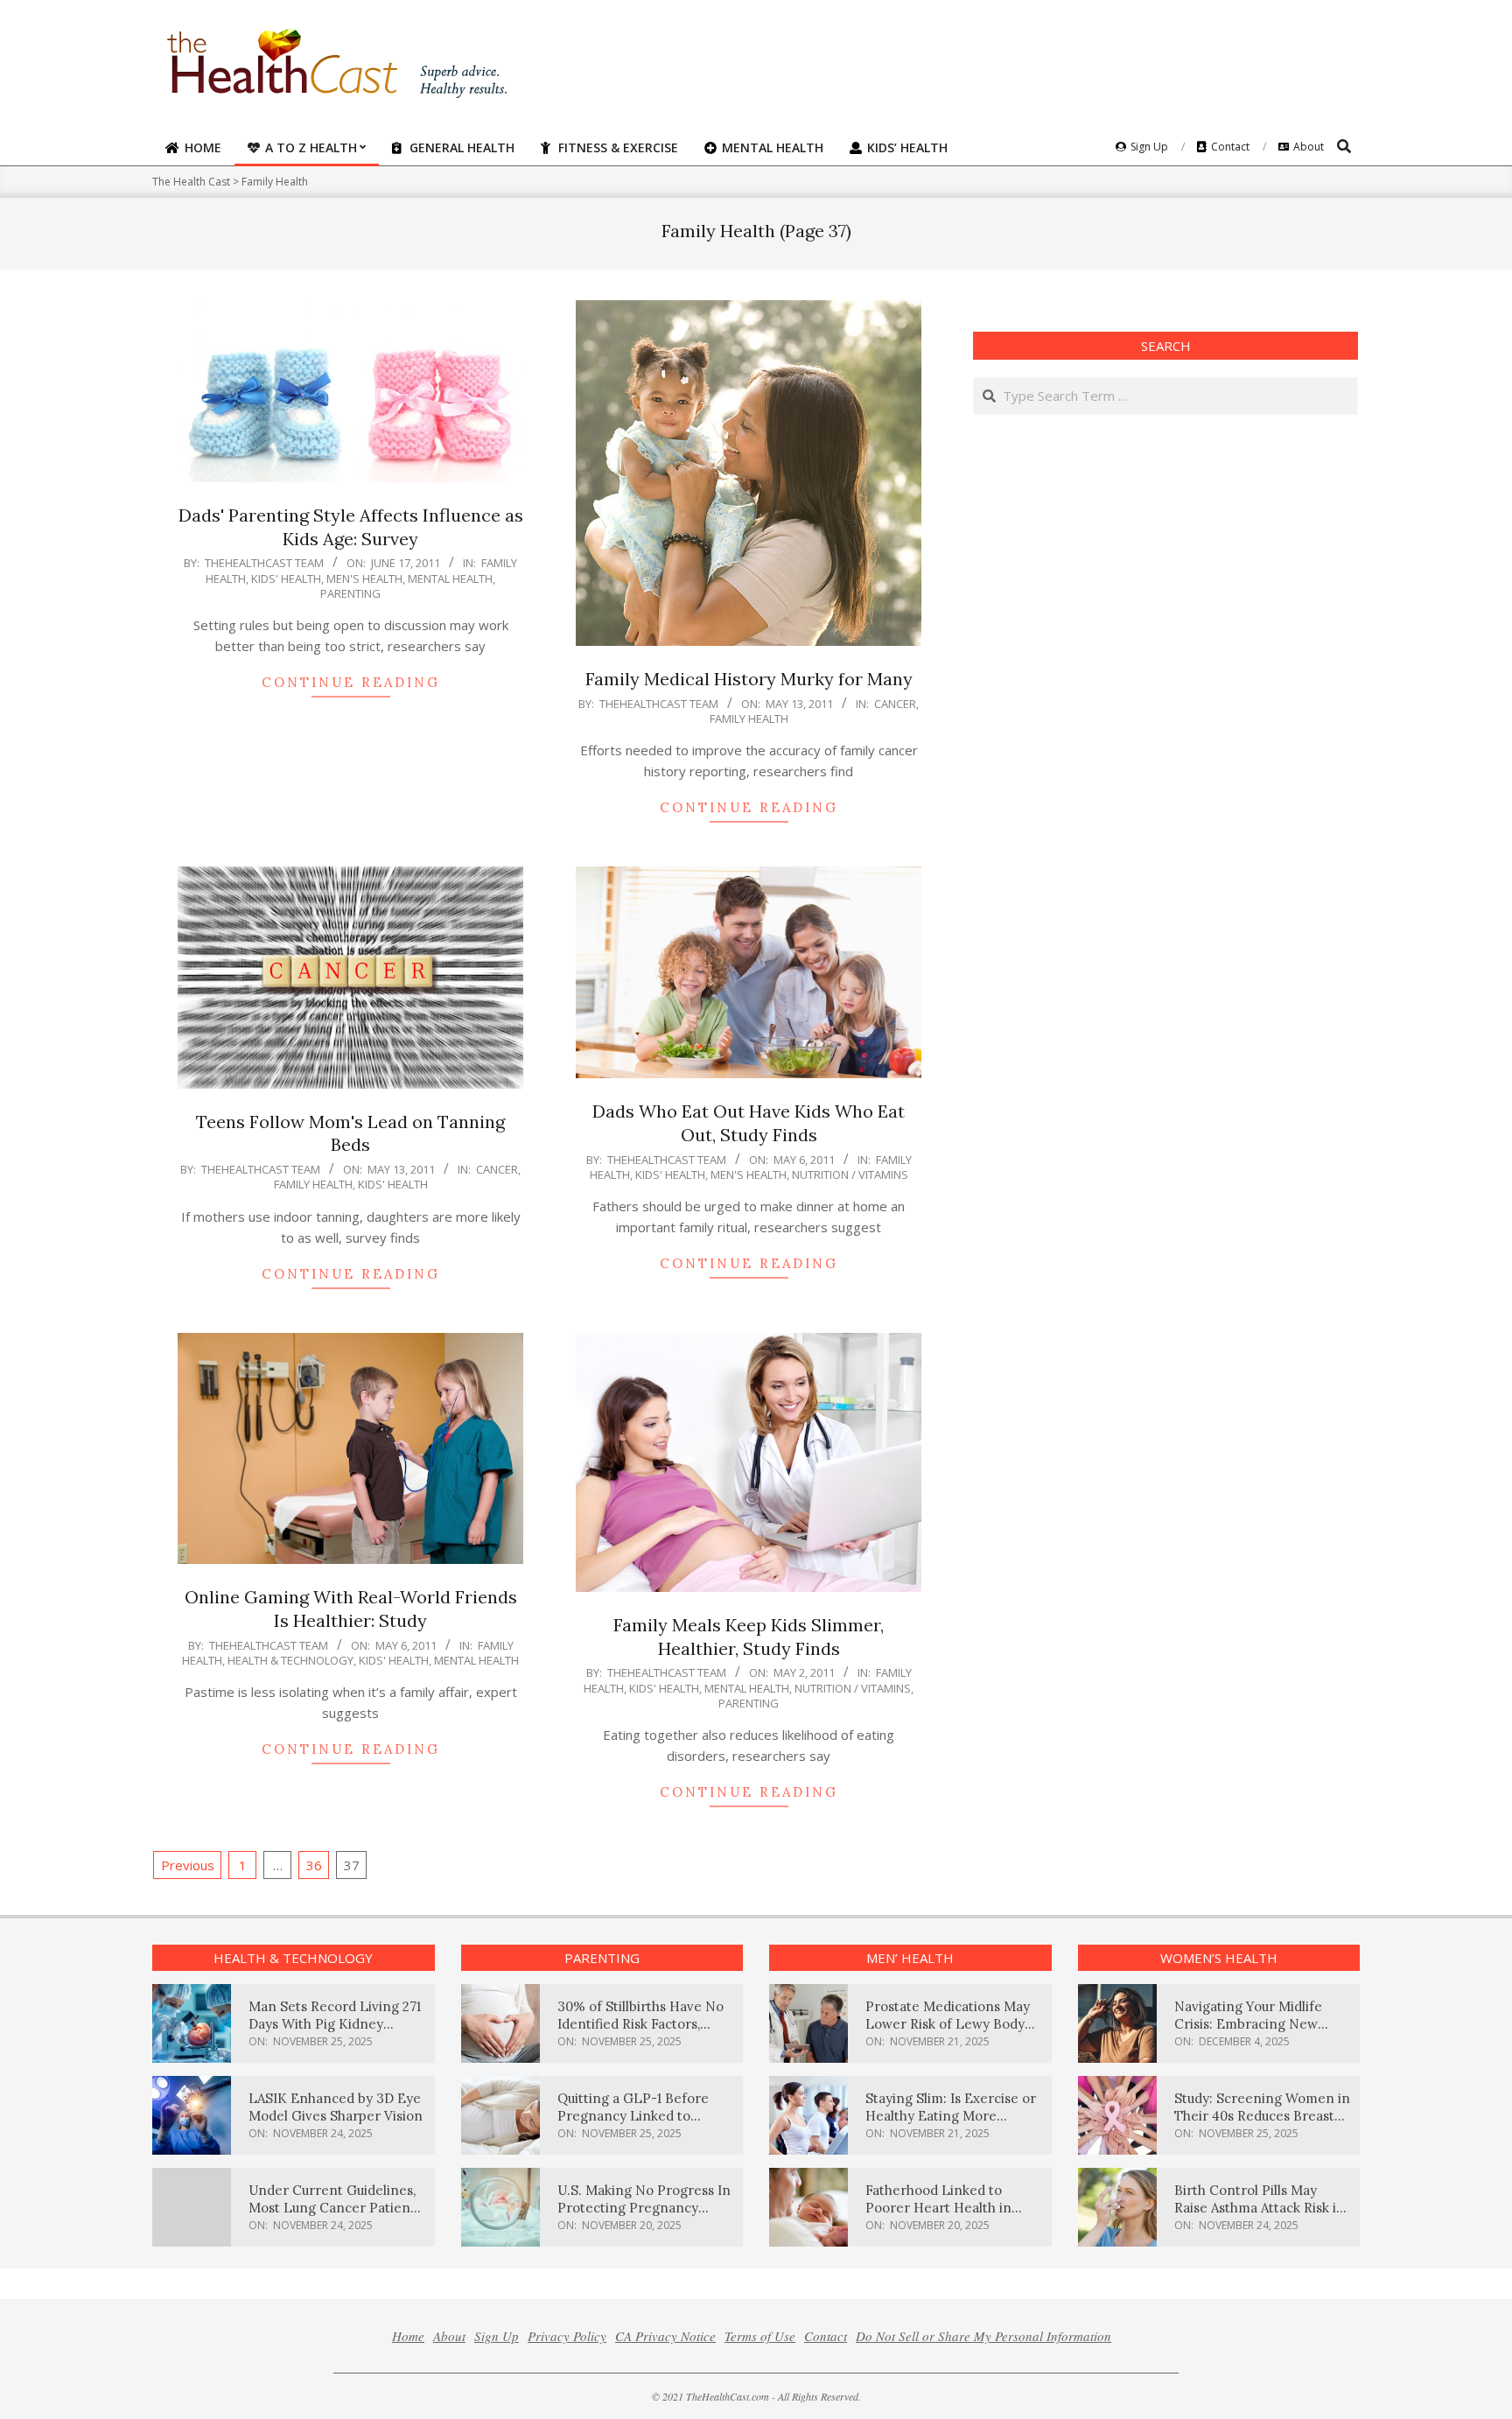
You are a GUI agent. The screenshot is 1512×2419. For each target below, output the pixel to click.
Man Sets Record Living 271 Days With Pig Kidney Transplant (335, 2024)
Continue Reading (351, 682)
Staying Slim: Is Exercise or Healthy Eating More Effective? (951, 2116)
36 (314, 1865)
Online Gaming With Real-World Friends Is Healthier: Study (351, 1609)
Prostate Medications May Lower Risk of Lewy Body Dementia (948, 2024)
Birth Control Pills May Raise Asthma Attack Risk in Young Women (1260, 2208)
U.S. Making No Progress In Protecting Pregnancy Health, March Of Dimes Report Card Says (644, 2216)
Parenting (350, 593)
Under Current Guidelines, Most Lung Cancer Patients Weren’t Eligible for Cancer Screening (335, 2216)
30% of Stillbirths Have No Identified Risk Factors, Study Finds (640, 2024)
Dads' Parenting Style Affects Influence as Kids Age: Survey (351, 527)
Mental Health (450, 578)
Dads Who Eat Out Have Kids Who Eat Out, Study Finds (749, 1123)
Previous (188, 1865)
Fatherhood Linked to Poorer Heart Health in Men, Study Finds (938, 2208)
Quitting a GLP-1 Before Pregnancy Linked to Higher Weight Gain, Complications (633, 2125)
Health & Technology (290, 1660)
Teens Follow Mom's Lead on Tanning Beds (350, 1133)
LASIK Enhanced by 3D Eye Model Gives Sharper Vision (336, 2107)
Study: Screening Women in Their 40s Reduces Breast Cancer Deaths (1262, 2116)
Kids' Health (286, 578)
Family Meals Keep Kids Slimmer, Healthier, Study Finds (749, 1637)
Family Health (749, 719)
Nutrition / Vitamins (850, 1174)
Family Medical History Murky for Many (749, 679)
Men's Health (364, 578)
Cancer (895, 704)
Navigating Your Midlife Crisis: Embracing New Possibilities (1248, 2024)
